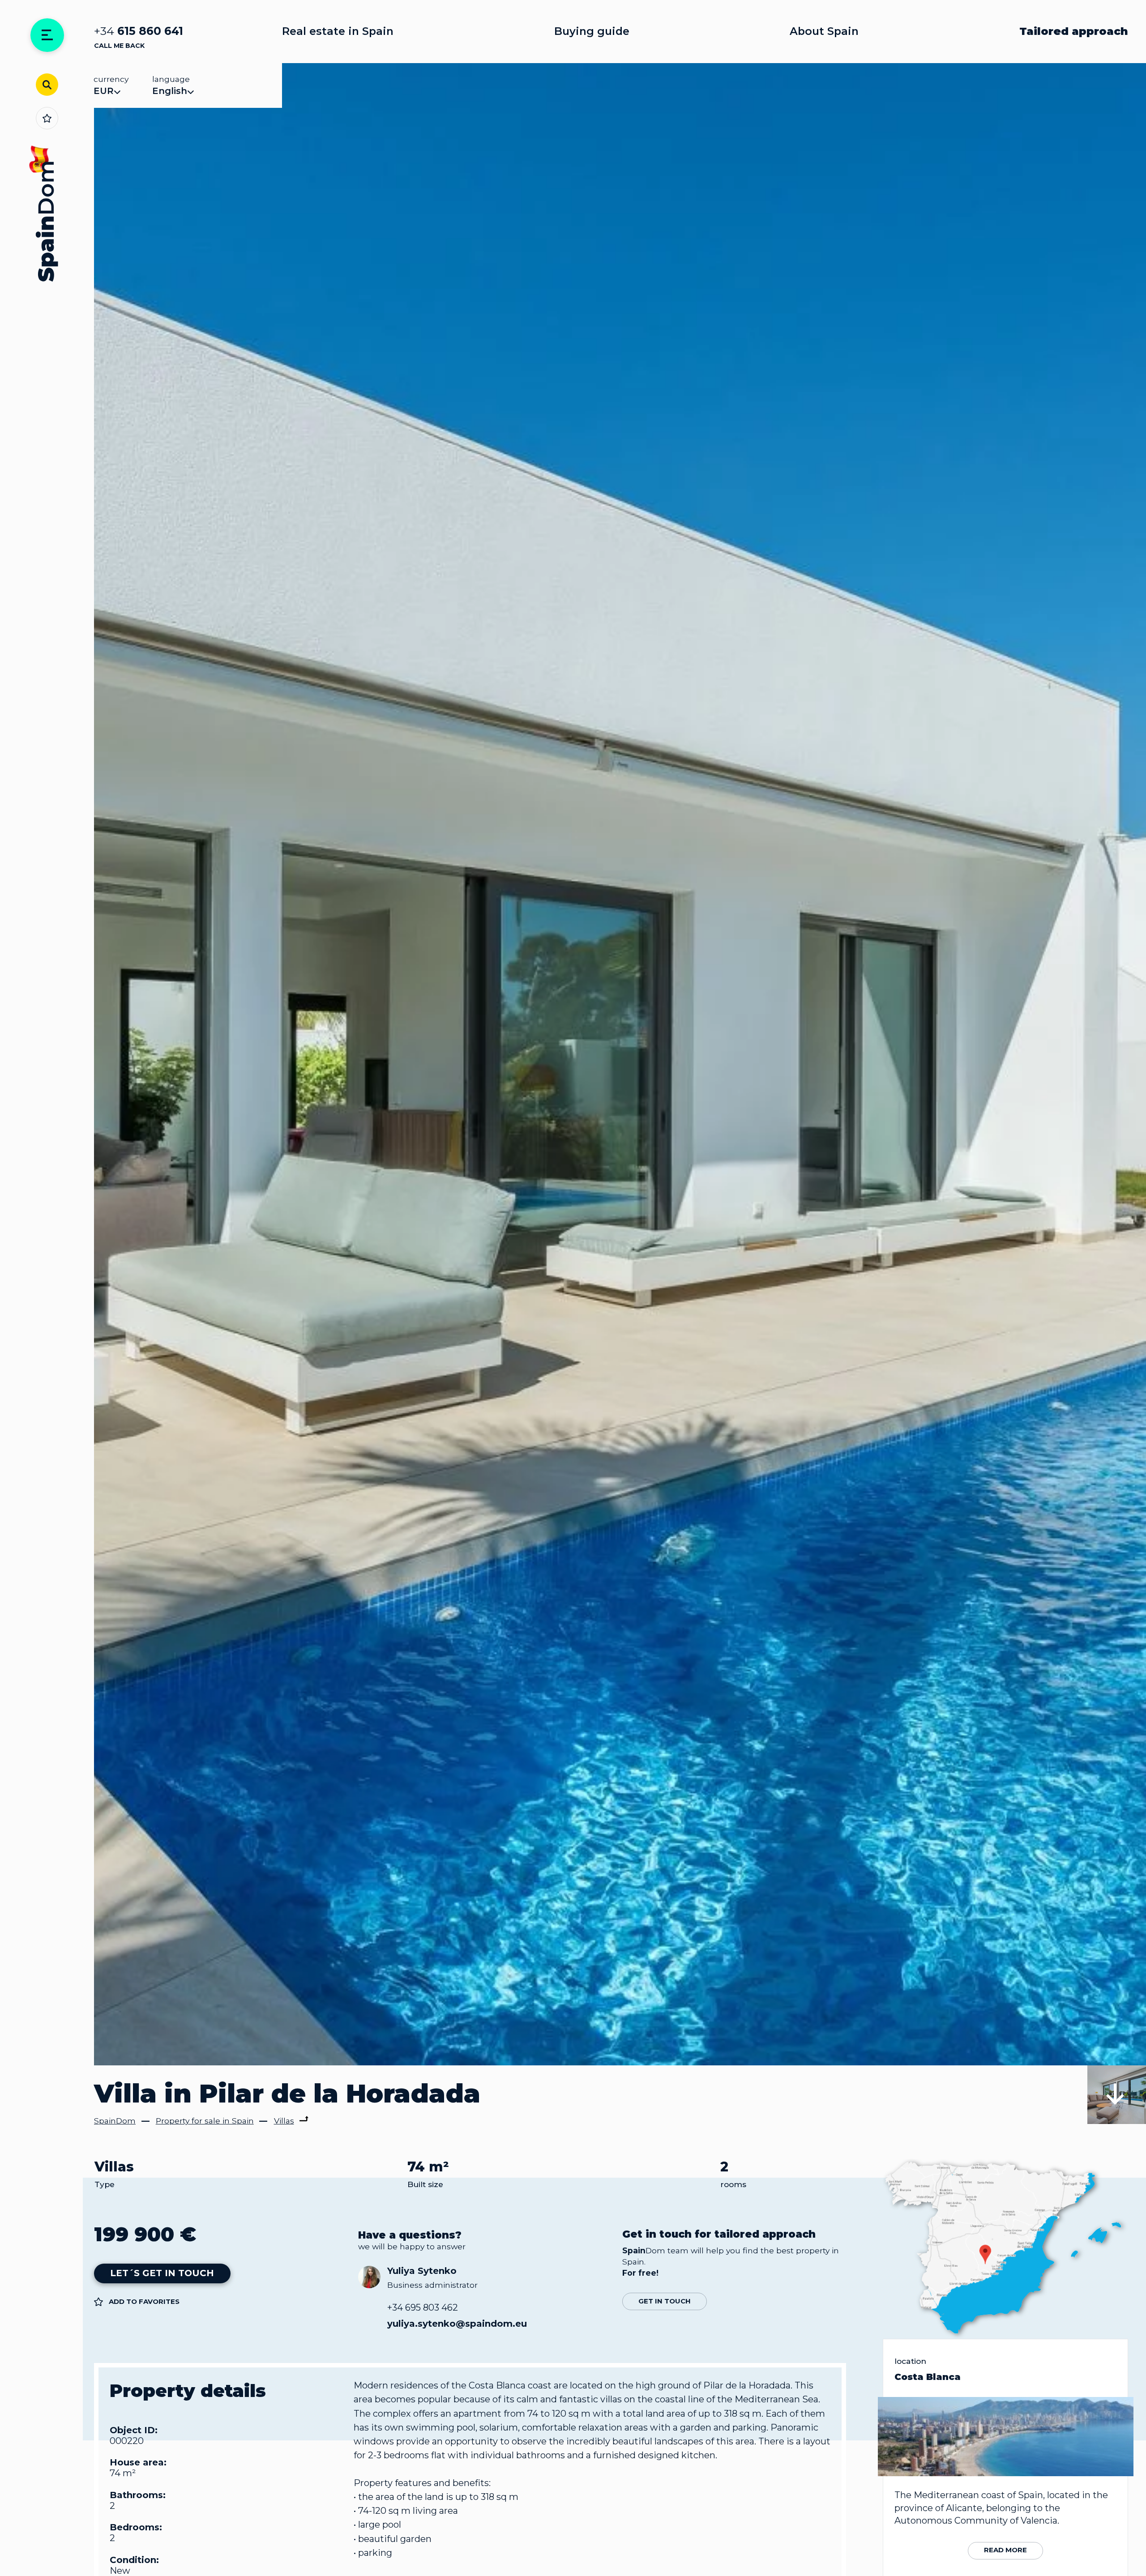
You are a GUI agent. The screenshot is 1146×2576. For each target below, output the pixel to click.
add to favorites (144, 2301)
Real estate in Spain (338, 31)
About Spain (824, 31)
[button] (1117, 2095)
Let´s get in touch (162, 2273)
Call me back (119, 46)
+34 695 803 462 (423, 2307)
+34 (139, 31)
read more (1005, 2550)
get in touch (665, 2301)
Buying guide (592, 31)
